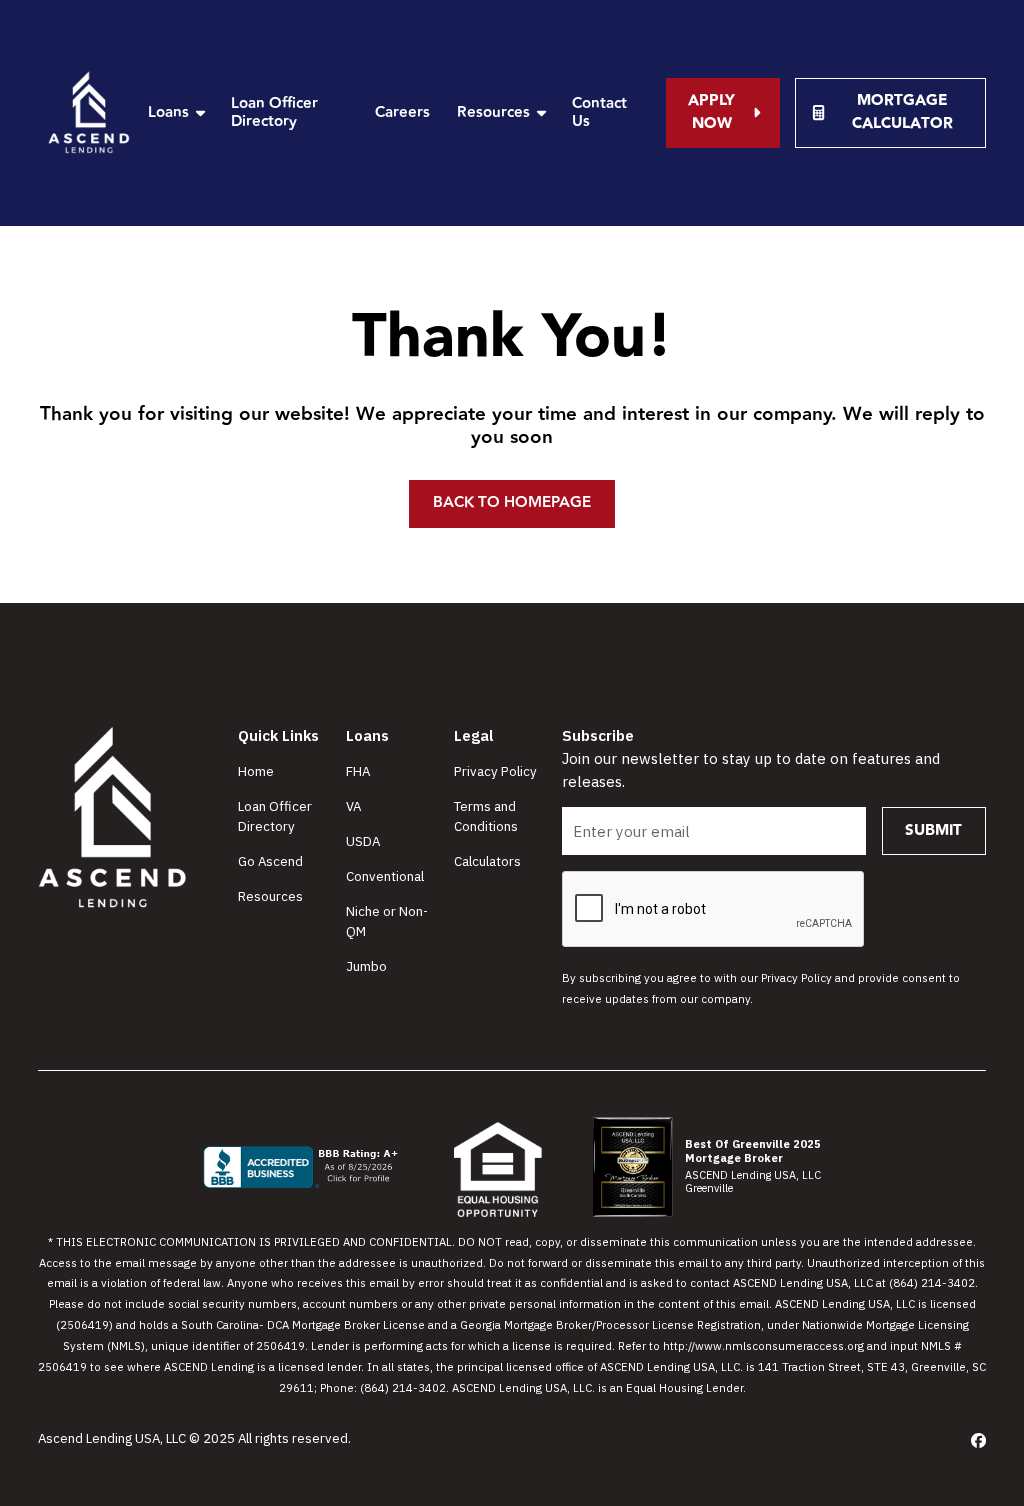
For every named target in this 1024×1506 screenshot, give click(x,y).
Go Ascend (270, 861)
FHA (358, 771)
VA (353, 806)
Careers (402, 112)
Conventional (385, 876)
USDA (363, 841)
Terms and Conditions (486, 816)
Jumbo (366, 966)
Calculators (487, 861)
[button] (175, 112)
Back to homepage (512, 502)
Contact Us (599, 112)
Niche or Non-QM (387, 921)
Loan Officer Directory (274, 112)
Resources (270, 896)
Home (256, 771)
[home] (89, 113)
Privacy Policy (495, 771)
